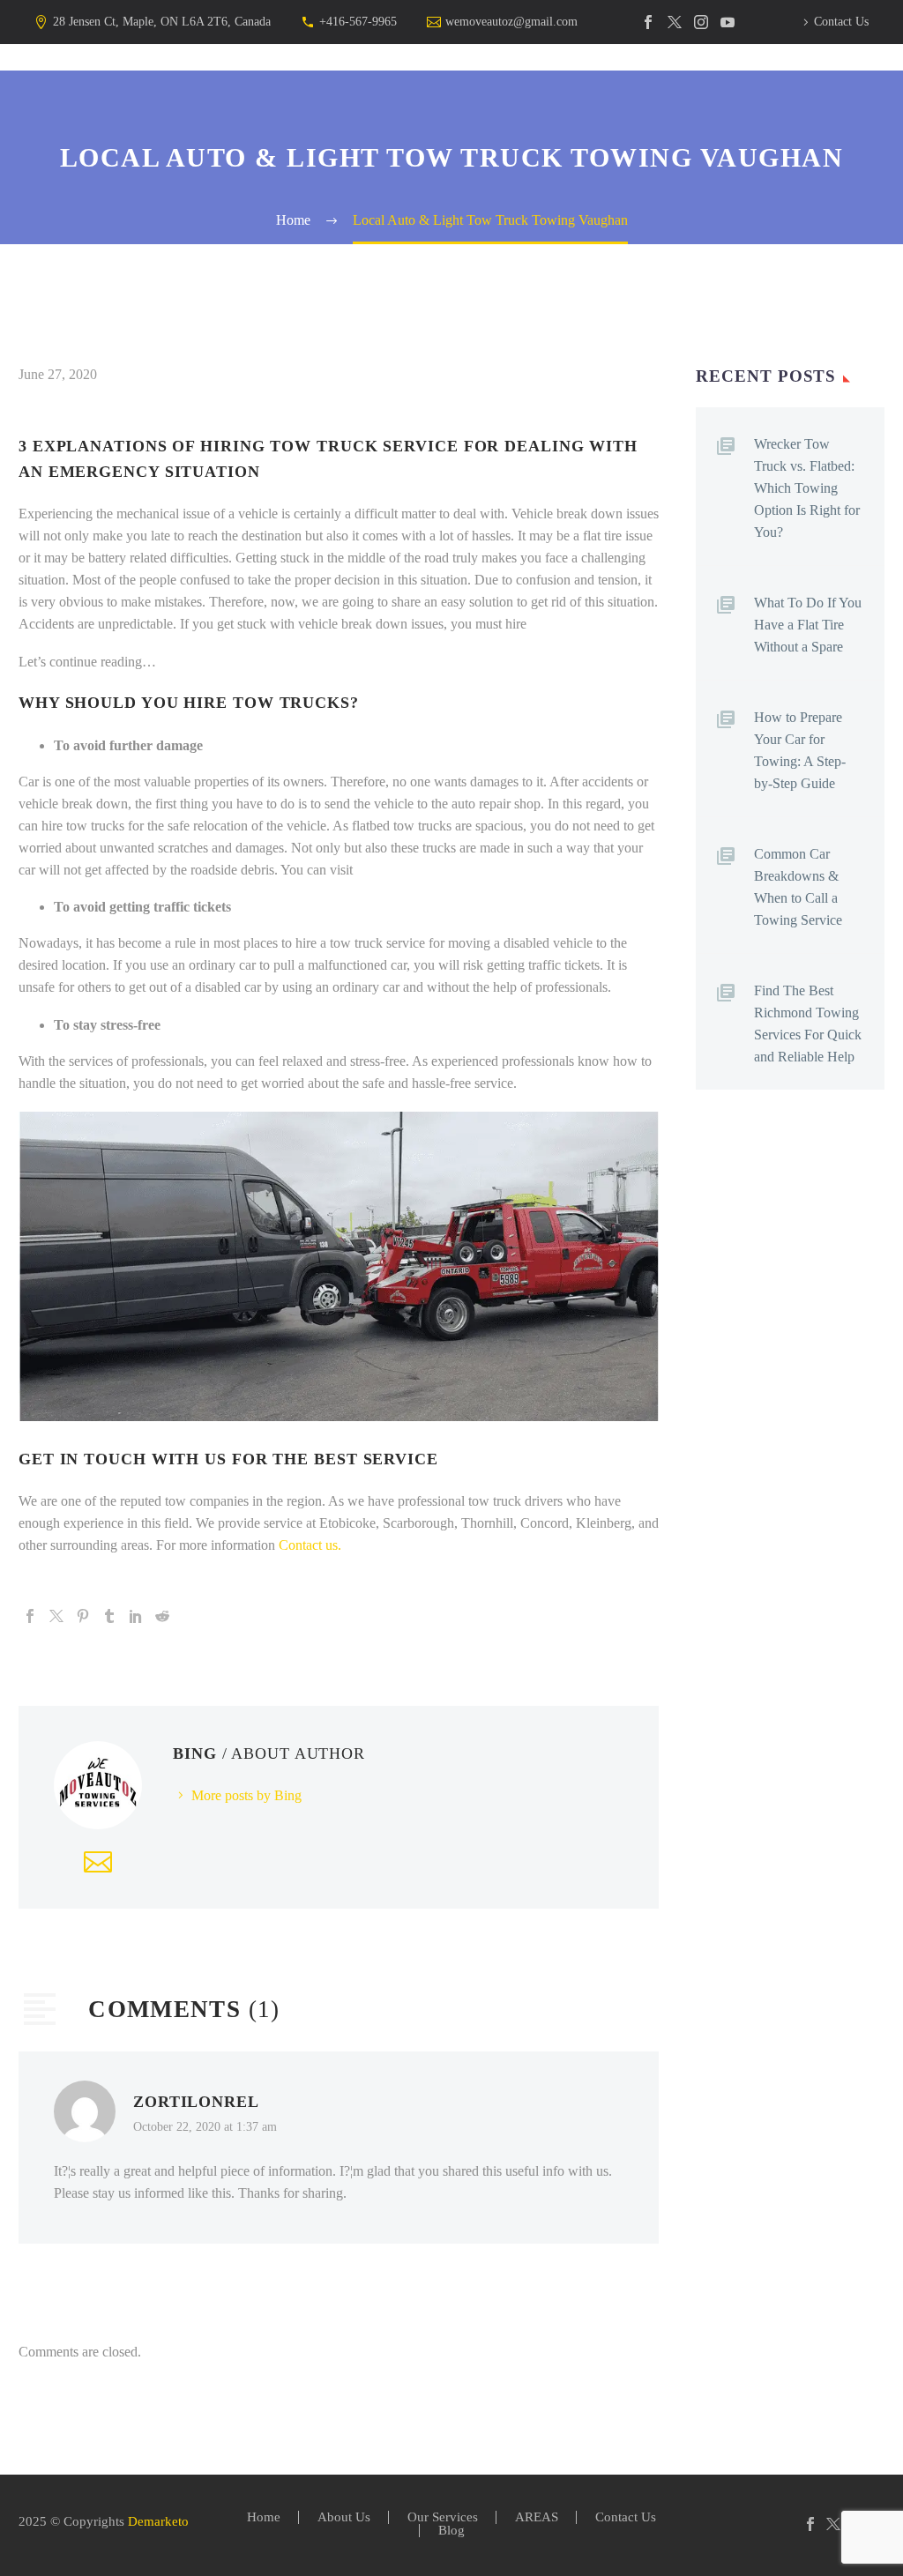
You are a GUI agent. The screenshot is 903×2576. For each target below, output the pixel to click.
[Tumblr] (109, 1616)
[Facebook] (648, 22)
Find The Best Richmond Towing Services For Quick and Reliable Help (808, 1024)
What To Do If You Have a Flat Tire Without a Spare (808, 625)
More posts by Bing (246, 1795)
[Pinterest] (83, 1616)
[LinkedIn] (136, 1616)
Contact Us (841, 22)
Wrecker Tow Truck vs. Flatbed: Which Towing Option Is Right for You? (807, 488)
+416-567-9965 (358, 22)
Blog (652, 97)
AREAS (470, 97)
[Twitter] (675, 22)
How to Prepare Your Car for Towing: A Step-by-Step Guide (800, 750)
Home (181, 97)
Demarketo (158, 2521)
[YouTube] (728, 22)
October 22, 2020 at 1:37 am (205, 2126)
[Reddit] (162, 1616)
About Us (263, 97)
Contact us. (310, 1545)
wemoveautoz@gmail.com (511, 22)
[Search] (705, 97)
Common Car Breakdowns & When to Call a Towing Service (798, 887)
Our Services (372, 97)
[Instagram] (701, 22)
